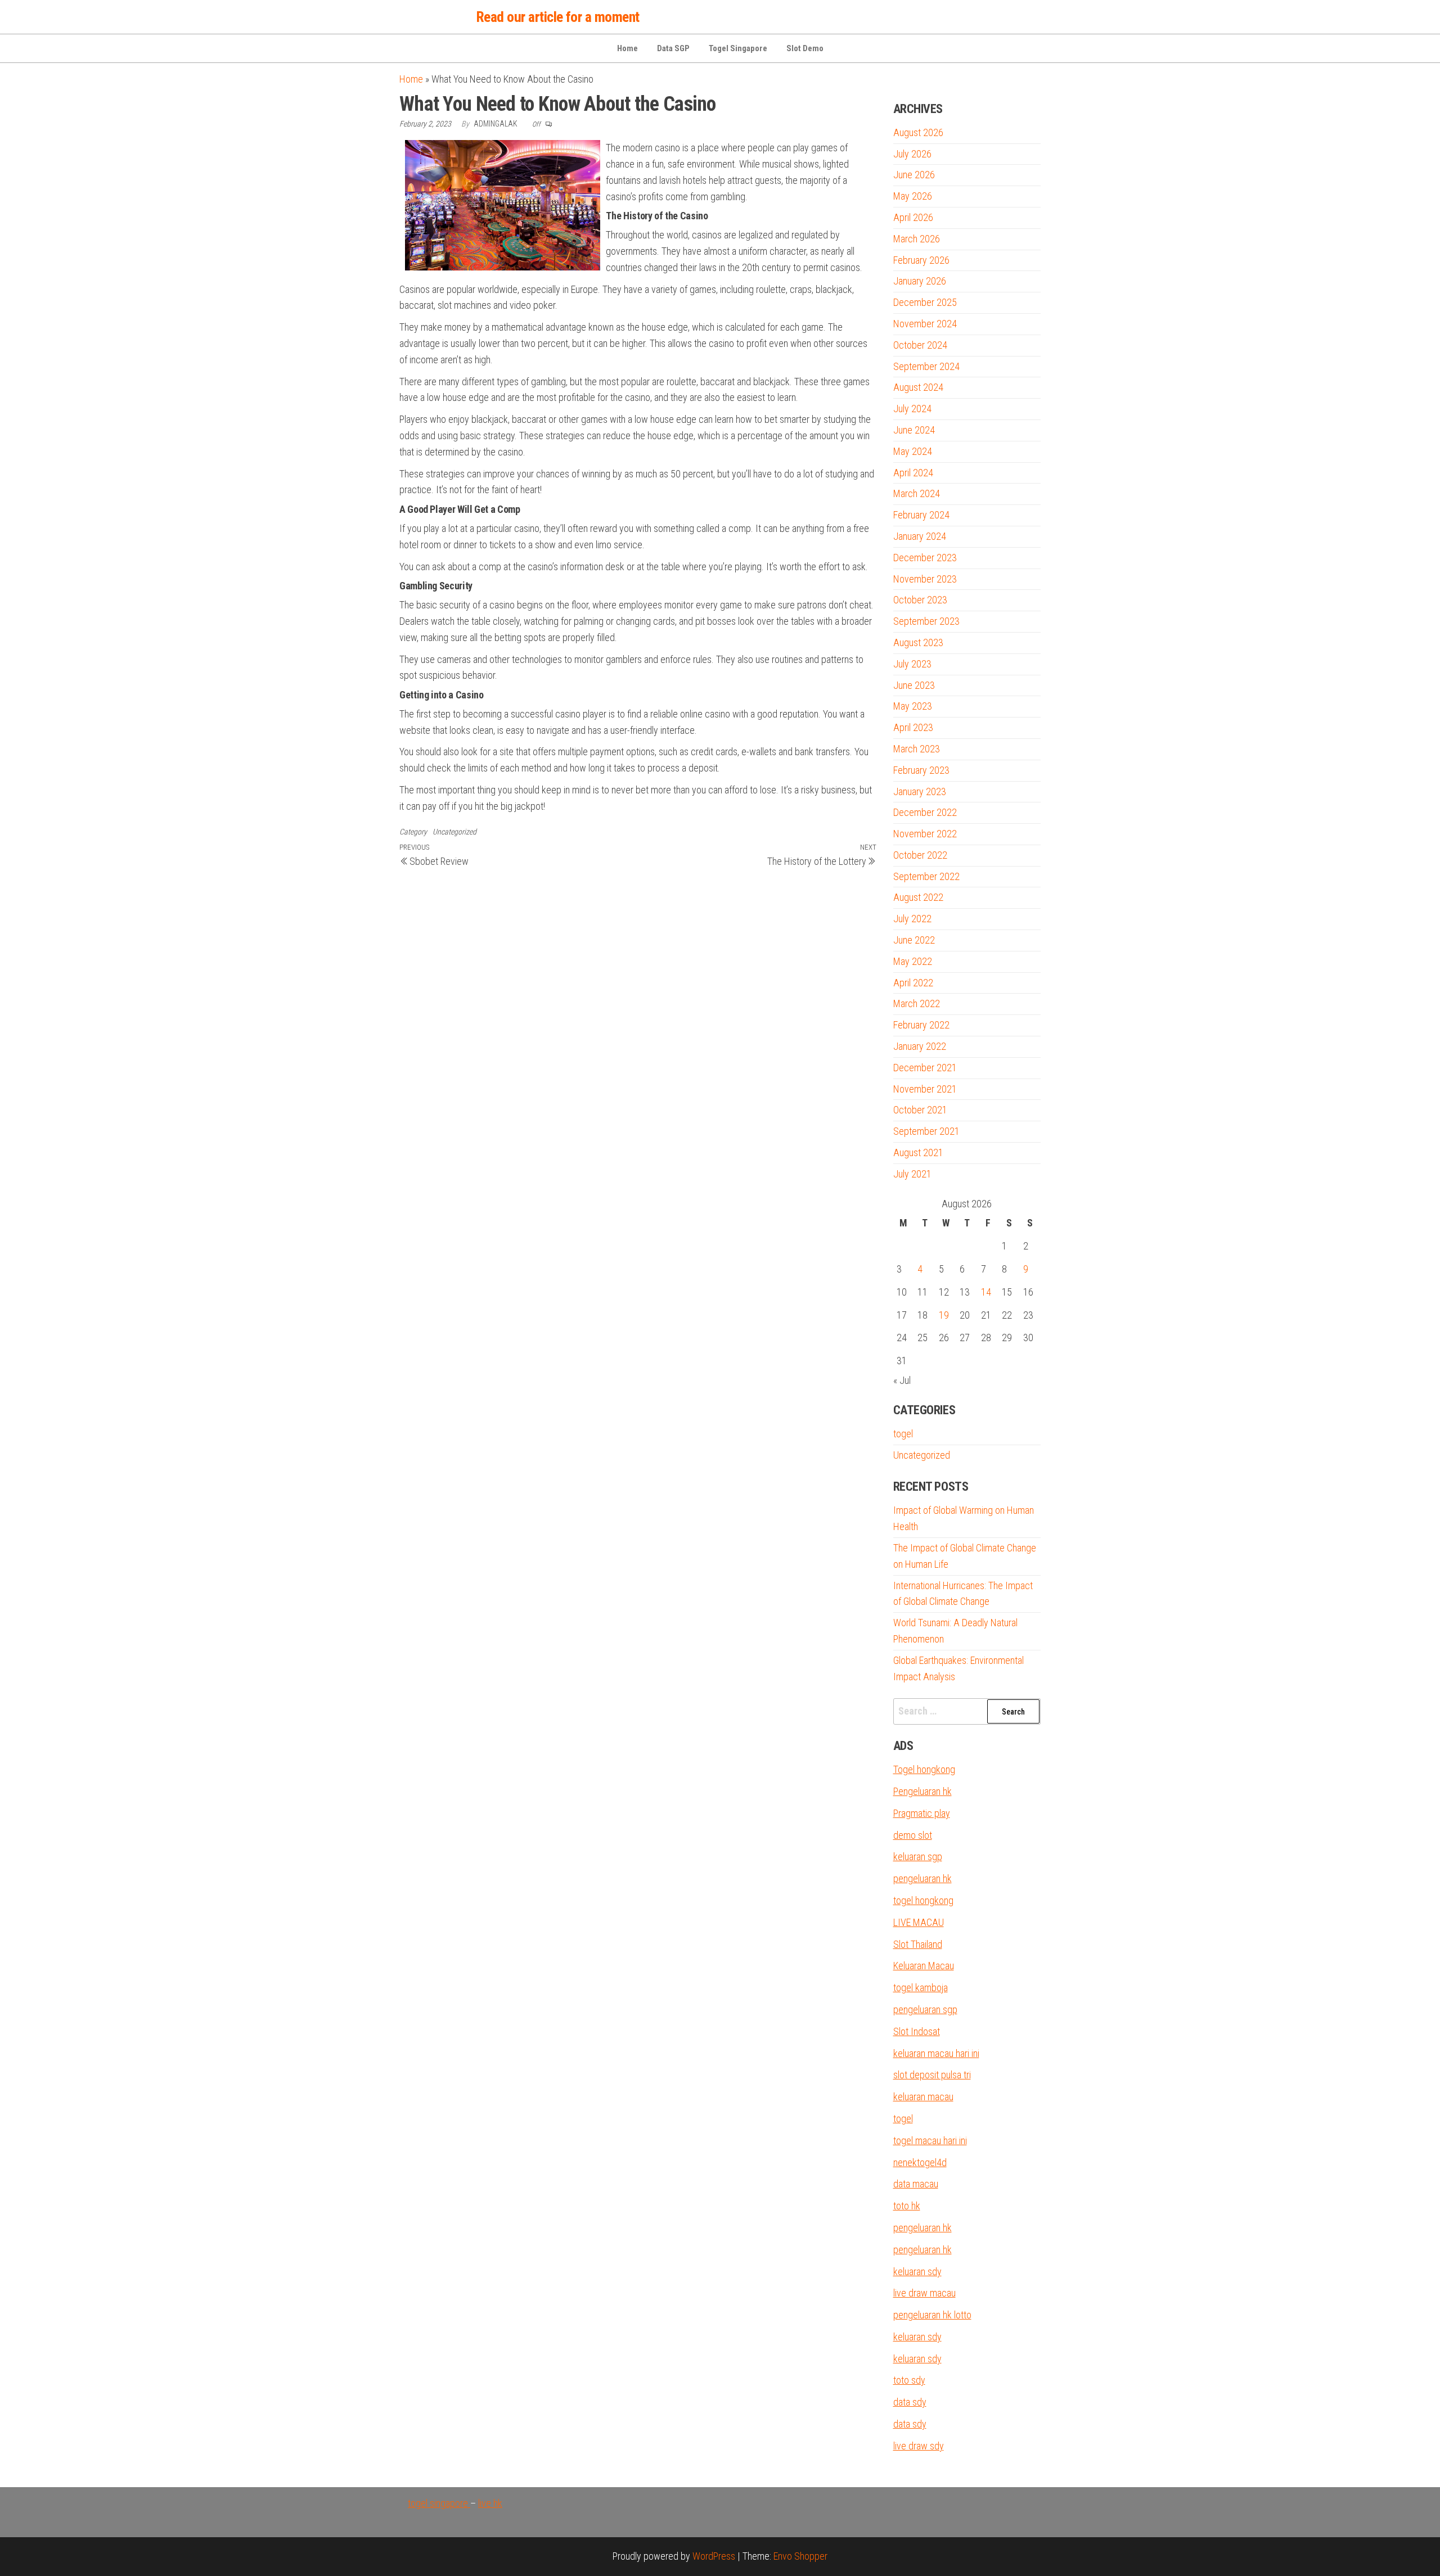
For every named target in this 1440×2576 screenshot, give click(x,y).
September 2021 (926, 1131)
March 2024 (917, 493)
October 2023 (920, 600)
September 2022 (926, 876)
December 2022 (925, 812)
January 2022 (920, 1046)
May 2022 (913, 961)
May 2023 (913, 706)
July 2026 (912, 154)
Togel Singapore (738, 48)
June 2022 (914, 940)
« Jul (902, 1380)
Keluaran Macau (924, 1966)
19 (944, 1315)
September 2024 (926, 366)
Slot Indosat (917, 2031)
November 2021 (925, 1089)
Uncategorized (454, 832)
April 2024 (913, 473)
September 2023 (926, 621)
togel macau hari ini (930, 2140)
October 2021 (920, 1110)
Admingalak (496, 124)
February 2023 (921, 770)
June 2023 (914, 685)
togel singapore (439, 2503)
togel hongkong (923, 1900)
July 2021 (912, 1174)
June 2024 (914, 430)
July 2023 (912, 664)
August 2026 (918, 132)
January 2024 (920, 536)
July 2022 (912, 919)
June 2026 (914, 175)
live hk (490, 2503)
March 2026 (917, 239)
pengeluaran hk (922, 1878)
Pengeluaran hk (922, 1791)
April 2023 (913, 727)
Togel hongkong (924, 1769)
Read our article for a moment (558, 17)
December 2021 (925, 1068)
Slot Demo (805, 48)
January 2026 (920, 281)
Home (627, 48)
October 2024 (920, 345)
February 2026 (921, 260)
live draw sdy (919, 2446)
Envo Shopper (800, 2556)
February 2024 (921, 515)
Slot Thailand (918, 1944)
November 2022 (925, 834)
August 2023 (918, 642)
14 (986, 1292)
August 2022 (918, 897)
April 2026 (913, 217)
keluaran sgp (918, 1857)
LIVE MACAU (919, 1922)
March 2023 (917, 749)
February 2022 (921, 1025)
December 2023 (925, 558)
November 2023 (925, 579)
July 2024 (912, 409)
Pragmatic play (922, 1813)
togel (903, 1434)
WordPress (714, 2556)
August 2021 (918, 1152)
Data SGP (673, 48)
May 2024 (913, 451)
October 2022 (920, 855)
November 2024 (925, 324)
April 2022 (913, 983)
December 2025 (925, 302)
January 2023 (920, 791)
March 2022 (917, 1003)
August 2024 (918, 387)
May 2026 (913, 196)
